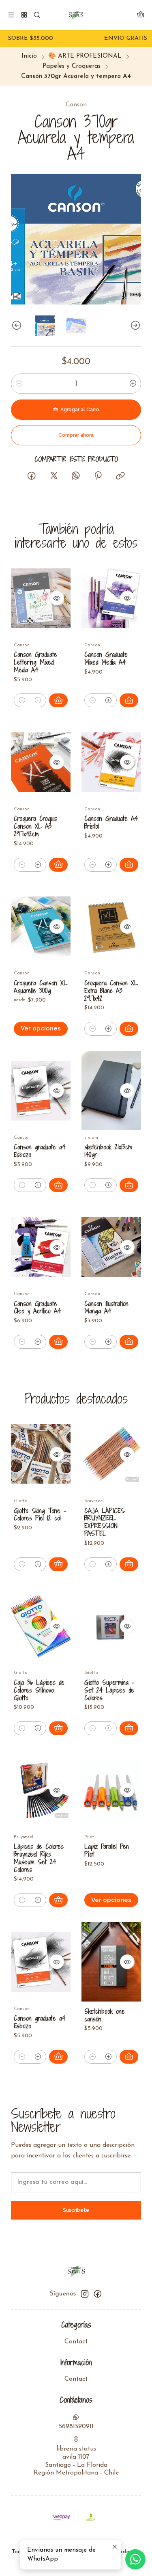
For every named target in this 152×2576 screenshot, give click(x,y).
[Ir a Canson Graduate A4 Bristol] (111, 762)
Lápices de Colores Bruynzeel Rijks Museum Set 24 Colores (39, 1858)
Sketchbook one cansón (105, 2015)
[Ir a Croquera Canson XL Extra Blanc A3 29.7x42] (111, 926)
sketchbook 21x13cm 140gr (108, 1151)
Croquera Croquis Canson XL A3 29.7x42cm (35, 826)
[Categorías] (24, 15)
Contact (76, 2342)
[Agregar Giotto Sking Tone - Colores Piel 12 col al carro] (58, 1564)
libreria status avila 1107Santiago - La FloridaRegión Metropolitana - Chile (76, 2461)
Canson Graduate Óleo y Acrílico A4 (37, 1308)
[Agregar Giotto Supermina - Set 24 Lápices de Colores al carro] (129, 1728)
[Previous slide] (17, 326)
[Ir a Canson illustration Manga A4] (111, 1247)
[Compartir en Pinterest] (98, 476)
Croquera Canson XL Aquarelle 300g (41, 987)
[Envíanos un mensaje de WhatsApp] (135, 2559)
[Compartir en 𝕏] (54, 476)
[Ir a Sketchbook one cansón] (111, 1962)
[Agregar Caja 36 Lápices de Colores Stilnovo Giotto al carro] (58, 1728)
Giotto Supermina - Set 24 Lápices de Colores (109, 1690)
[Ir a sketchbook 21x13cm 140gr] (111, 1090)
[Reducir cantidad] (19, 384)
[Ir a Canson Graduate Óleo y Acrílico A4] (41, 1247)
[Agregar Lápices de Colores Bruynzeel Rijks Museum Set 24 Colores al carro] (58, 1900)
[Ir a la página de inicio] (76, 15)
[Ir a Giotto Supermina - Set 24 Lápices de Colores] (111, 1626)
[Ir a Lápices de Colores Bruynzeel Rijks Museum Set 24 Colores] (41, 1790)
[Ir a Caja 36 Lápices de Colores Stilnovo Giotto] (41, 1626)
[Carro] (141, 15)
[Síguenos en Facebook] (98, 2294)
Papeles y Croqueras (72, 66)
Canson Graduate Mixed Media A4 (106, 659)
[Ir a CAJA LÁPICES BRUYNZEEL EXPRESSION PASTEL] (111, 1454)
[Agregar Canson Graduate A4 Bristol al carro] (129, 865)
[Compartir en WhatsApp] (76, 476)
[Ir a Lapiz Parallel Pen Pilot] (111, 1790)
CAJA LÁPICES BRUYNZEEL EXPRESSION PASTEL (105, 1522)
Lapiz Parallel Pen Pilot (107, 1850)
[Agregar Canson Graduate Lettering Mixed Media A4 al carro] (58, 700)
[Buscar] (37, 15)
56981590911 (76, 2427)
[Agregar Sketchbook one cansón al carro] (129, 2057)
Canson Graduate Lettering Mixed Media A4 (35, 662)
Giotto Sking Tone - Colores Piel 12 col (40, 1515)
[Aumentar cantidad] (133, 384)
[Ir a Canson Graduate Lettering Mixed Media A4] (41, 598)
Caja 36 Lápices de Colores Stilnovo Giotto (39, 1690)
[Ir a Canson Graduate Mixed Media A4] (111, 598)
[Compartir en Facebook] (32, 476)
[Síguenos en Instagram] (85, 2294)
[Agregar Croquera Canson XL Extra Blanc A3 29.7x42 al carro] (129, 1029)
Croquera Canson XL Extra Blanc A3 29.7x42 (111, 991)
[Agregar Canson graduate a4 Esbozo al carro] (58, 1185)
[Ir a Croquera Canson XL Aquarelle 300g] (41, 926)
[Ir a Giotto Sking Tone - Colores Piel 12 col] (41, 1454)
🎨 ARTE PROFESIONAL (85, 56)
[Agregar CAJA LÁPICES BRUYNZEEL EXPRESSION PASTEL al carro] (129, 1564)
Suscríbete (76, 2210)
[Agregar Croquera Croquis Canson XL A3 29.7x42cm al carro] (58, 865)
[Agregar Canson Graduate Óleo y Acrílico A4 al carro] (58, 1342)
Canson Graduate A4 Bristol (111, 823)
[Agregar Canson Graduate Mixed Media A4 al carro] (129, 700)
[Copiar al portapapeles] (120, 476)
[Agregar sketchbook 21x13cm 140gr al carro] (129, 1185)
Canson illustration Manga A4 (106, 1308)
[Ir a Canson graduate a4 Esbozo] (41, 1090)
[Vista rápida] (57, 598)
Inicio (29, 56)
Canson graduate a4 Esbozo (40, 1151)
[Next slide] (135, 326)
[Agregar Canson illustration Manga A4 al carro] (129, 1342)
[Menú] (11, 15)
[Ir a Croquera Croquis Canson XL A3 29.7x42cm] (41, 762)
